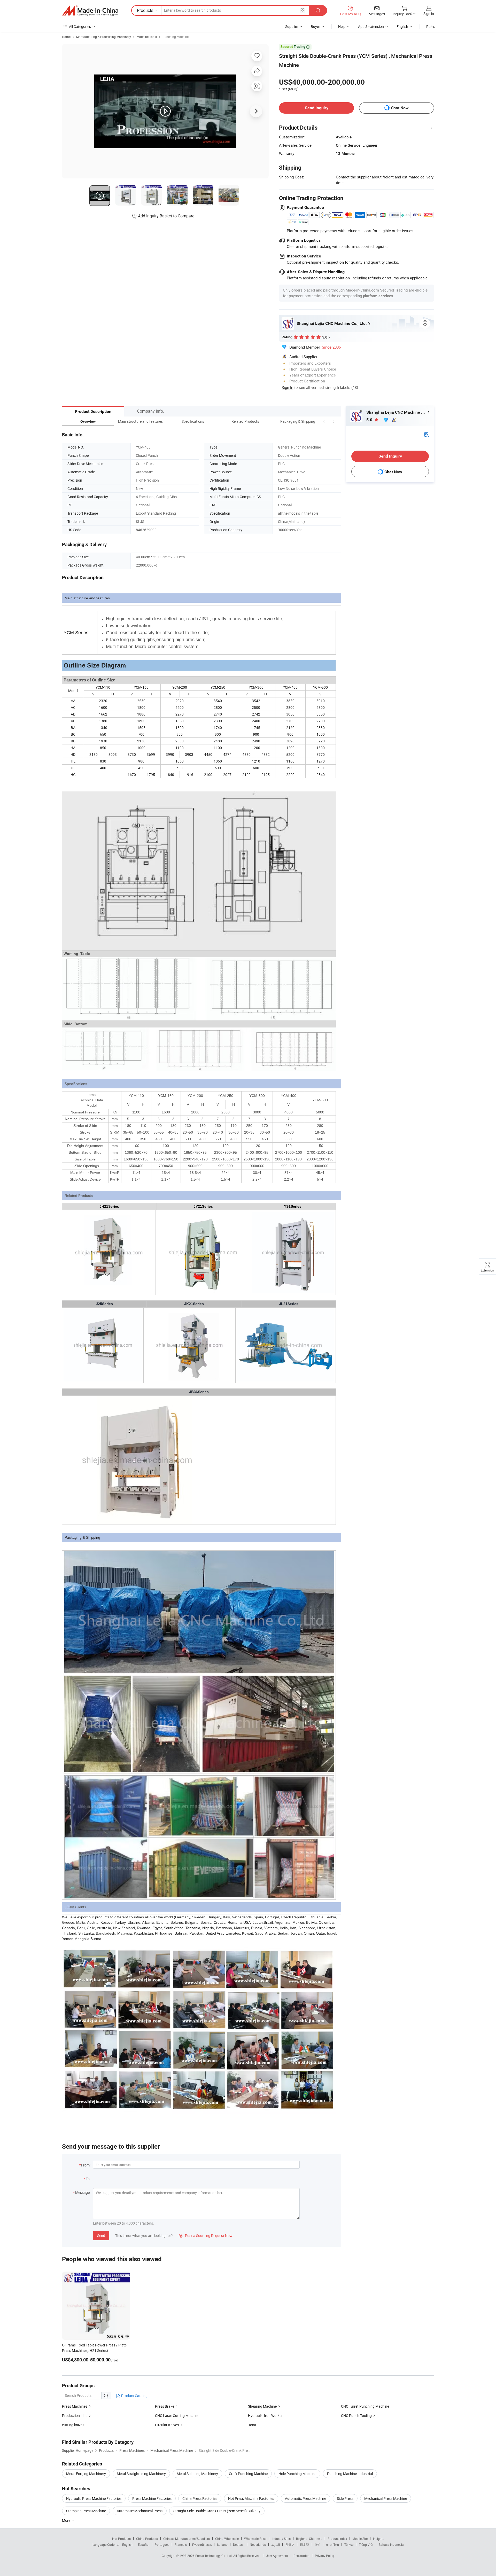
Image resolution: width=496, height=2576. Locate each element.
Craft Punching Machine (248, 2474)
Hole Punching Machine (297, 2474)
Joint (252, 2425)
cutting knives (73, 2425)
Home (66, 37)
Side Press (345, 2498)
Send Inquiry (317, 108)
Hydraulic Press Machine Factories (94, 2498)
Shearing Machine (262, 2406)
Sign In (287, 387)
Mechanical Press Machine (386, 2498)
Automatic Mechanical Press (140, 2511)
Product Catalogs (135, 2396)
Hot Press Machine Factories (251, 2498)
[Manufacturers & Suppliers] (90, 11)
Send (101, 2236)
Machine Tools (147, 37)
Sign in (429, 14)
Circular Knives (167, 2425)
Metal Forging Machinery (86, 2474)
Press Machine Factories (152, 2498)
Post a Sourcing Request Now (206, 2236)
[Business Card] (427, 434)
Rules (431, 26)
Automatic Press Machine (305, 2498)
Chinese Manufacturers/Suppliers (187, 2539)
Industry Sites (281, 2539)
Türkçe (349, 2544)
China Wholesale (227, 2539)
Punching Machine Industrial (350, 2474)
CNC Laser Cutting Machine (177, 2416)
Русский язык (202, 2544)
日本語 (305, 2544)
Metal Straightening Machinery (141, 2474)
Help (342, 26)
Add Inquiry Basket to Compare (166, 216)
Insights (379, 2539)
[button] (324, 421)
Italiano (222, 2544)
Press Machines (75, 2406)
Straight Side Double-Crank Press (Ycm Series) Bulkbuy (217, 2511)
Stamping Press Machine (86, 2511)
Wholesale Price (255, 2539)
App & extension (371, 26)
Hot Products (121, 2539)
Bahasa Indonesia (391, 2544)
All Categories (80, 26)
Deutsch (239, 2544)
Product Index (337, 2539)
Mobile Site (360, 2539)
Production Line (75, 2416)
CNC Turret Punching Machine (365, 2406)
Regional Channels (309, 2539)
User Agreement (277, 2556)
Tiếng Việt (366, 2544)
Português (162, 2544)
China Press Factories (200, 2498)
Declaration (301, 2556)
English (127, 2544)
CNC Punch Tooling (357, 2416)
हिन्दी (317, 2544)
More (67, 2520)
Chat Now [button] (400, 108)
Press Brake (165, 2406)
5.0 (370, 420)
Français (181, 2544)
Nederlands (258, 2544)
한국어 (290, 2544)
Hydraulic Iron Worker (265, 2416)
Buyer (315, 26)
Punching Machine (176, 37)
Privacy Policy (325, 2556)
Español (144, 2544)
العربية (276, 2544)
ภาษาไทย (332, 2544)
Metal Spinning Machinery (197, 2474)
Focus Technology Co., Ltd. (214, 2556)
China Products (147, 2539)
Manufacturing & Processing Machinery (104, 37)
